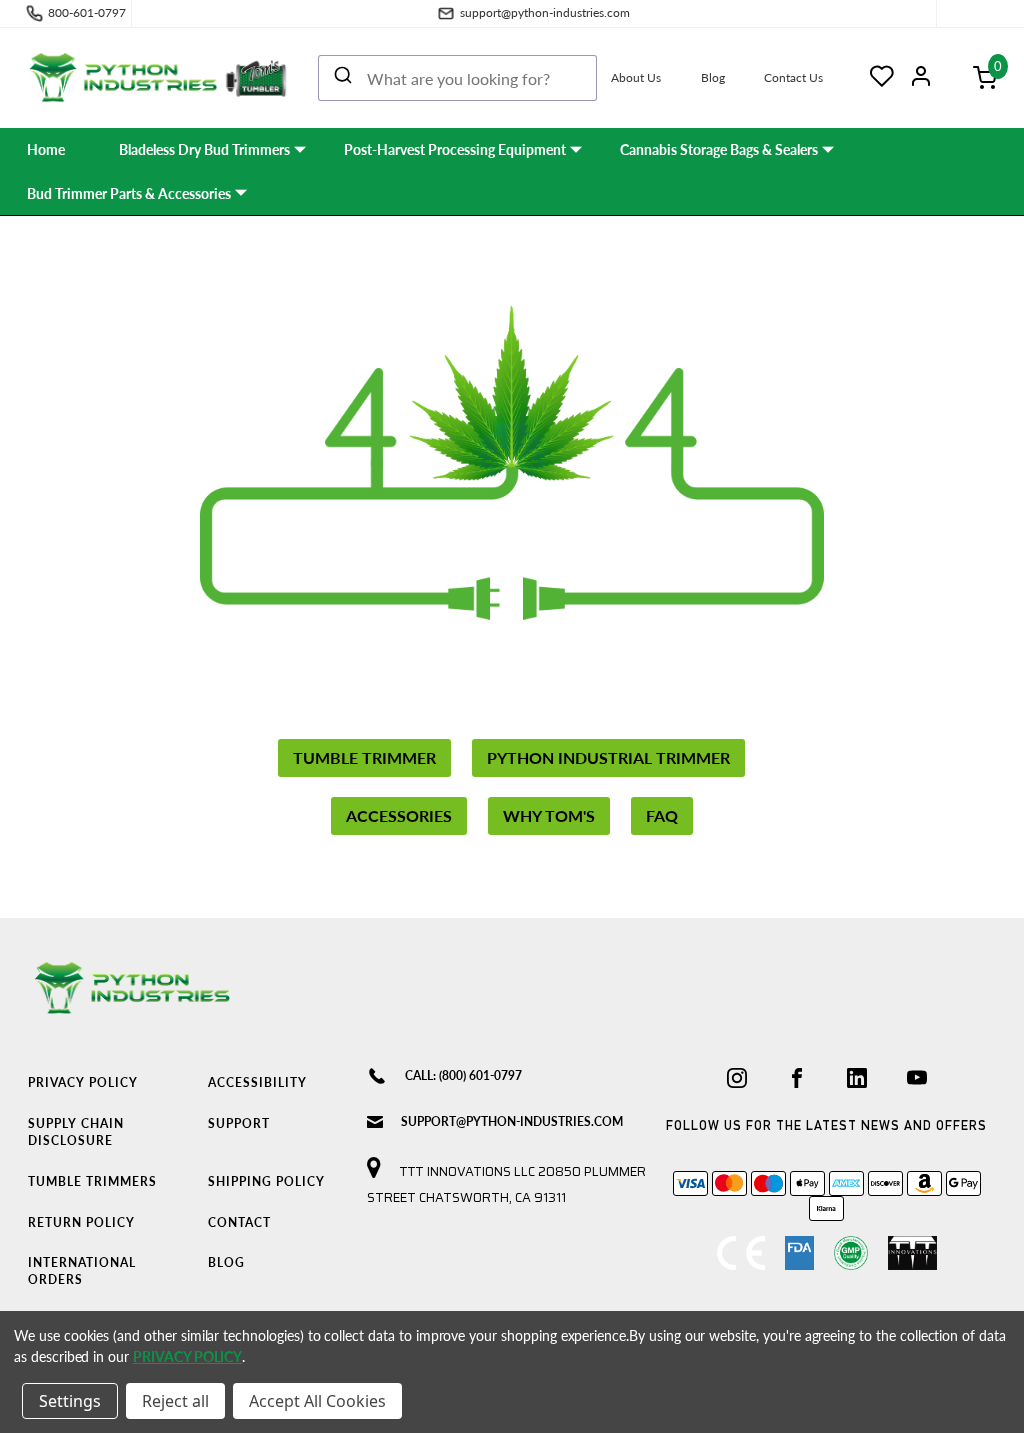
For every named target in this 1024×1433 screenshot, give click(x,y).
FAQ (662, 815)
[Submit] (343, 78)
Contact (239, 1222)
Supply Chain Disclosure (76, 1132)
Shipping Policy (266, 1181)
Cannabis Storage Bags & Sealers (719, 149)
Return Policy (81, 1222)
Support (239, 1123)
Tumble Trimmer (364, 757)
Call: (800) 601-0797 (463, 1075)
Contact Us (793, 77)
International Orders (82, 1271)
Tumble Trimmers (92, 1181)
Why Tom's (549, 815)
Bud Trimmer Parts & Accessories (129, 193)
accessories (399, 815)
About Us (636, 77)
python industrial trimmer (608, 757)
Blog (713, 77)
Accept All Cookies (317, 1401)
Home (46, 149)
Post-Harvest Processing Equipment (455, 149)
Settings (70, 1401)
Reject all (175, 1401)
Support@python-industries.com (512, 1121)
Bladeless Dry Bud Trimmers (204, 149)
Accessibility (257, 1082)
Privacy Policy (83, 1082)
